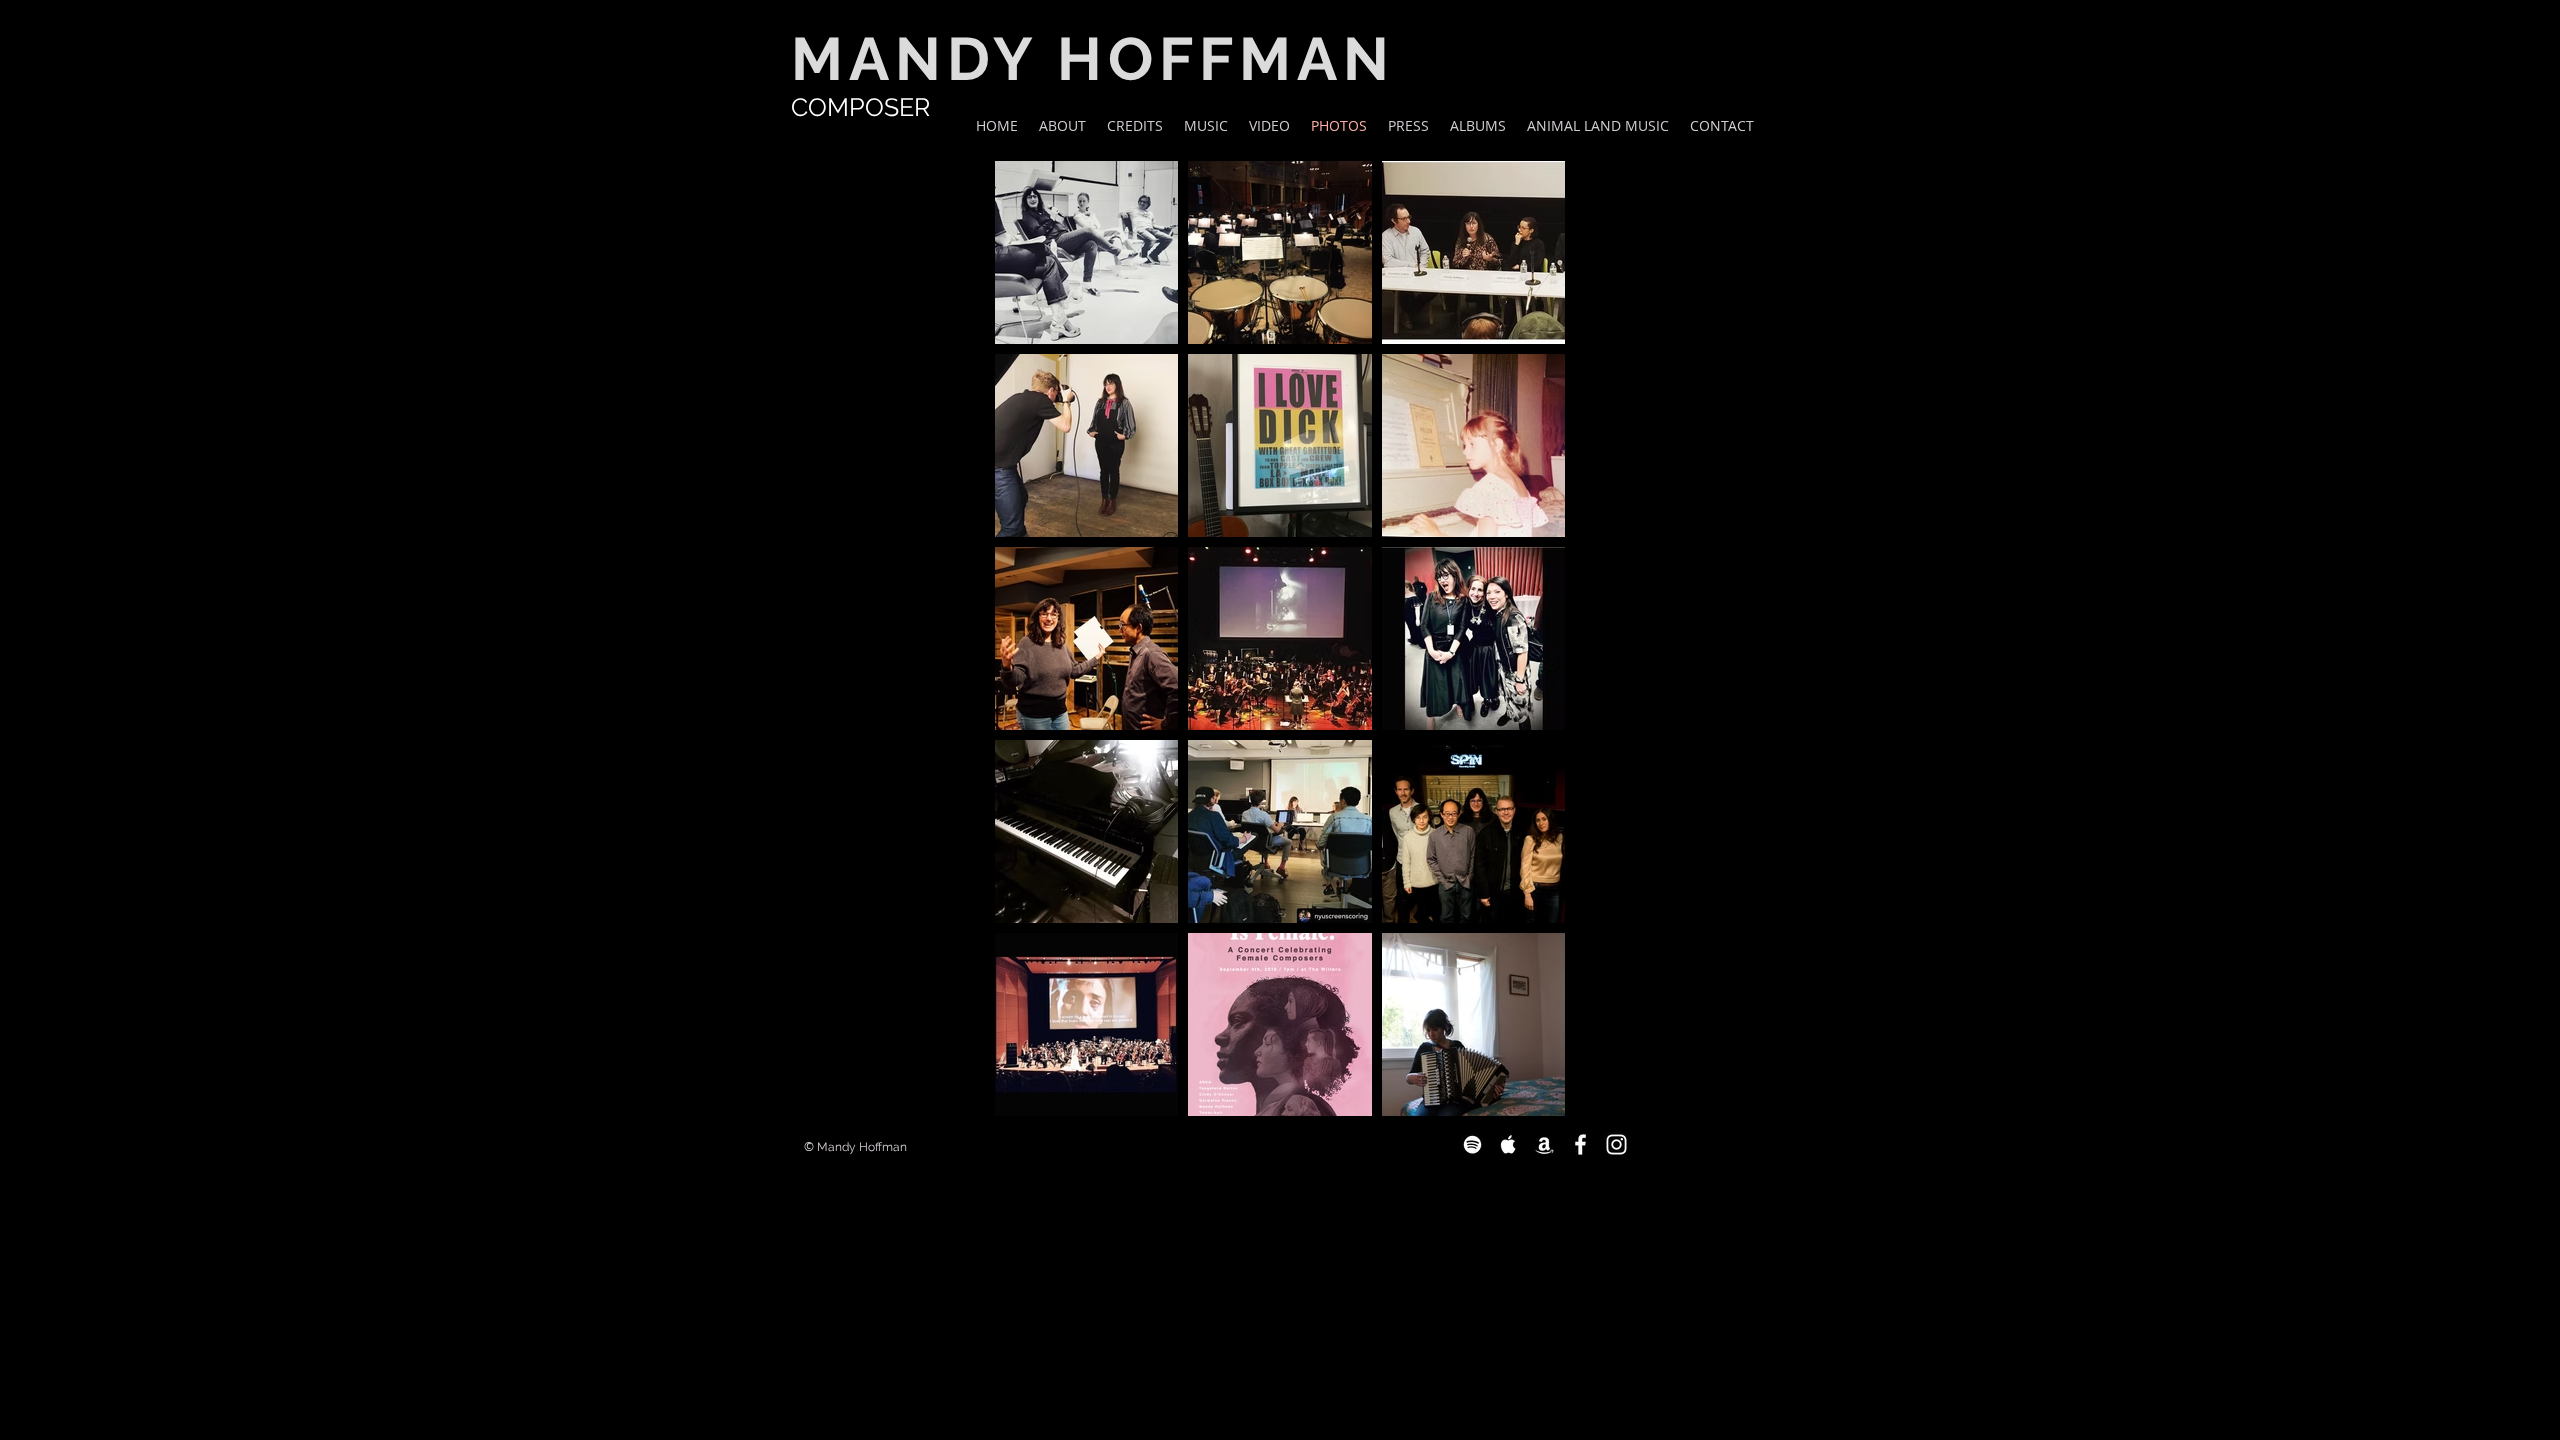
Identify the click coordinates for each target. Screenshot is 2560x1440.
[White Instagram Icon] (1616, 1144)
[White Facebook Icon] (1580, 1144)
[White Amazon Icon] (1544, 1144)
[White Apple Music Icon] (1508, 1144)
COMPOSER (860, 107)
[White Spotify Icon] (1472, 1144)
